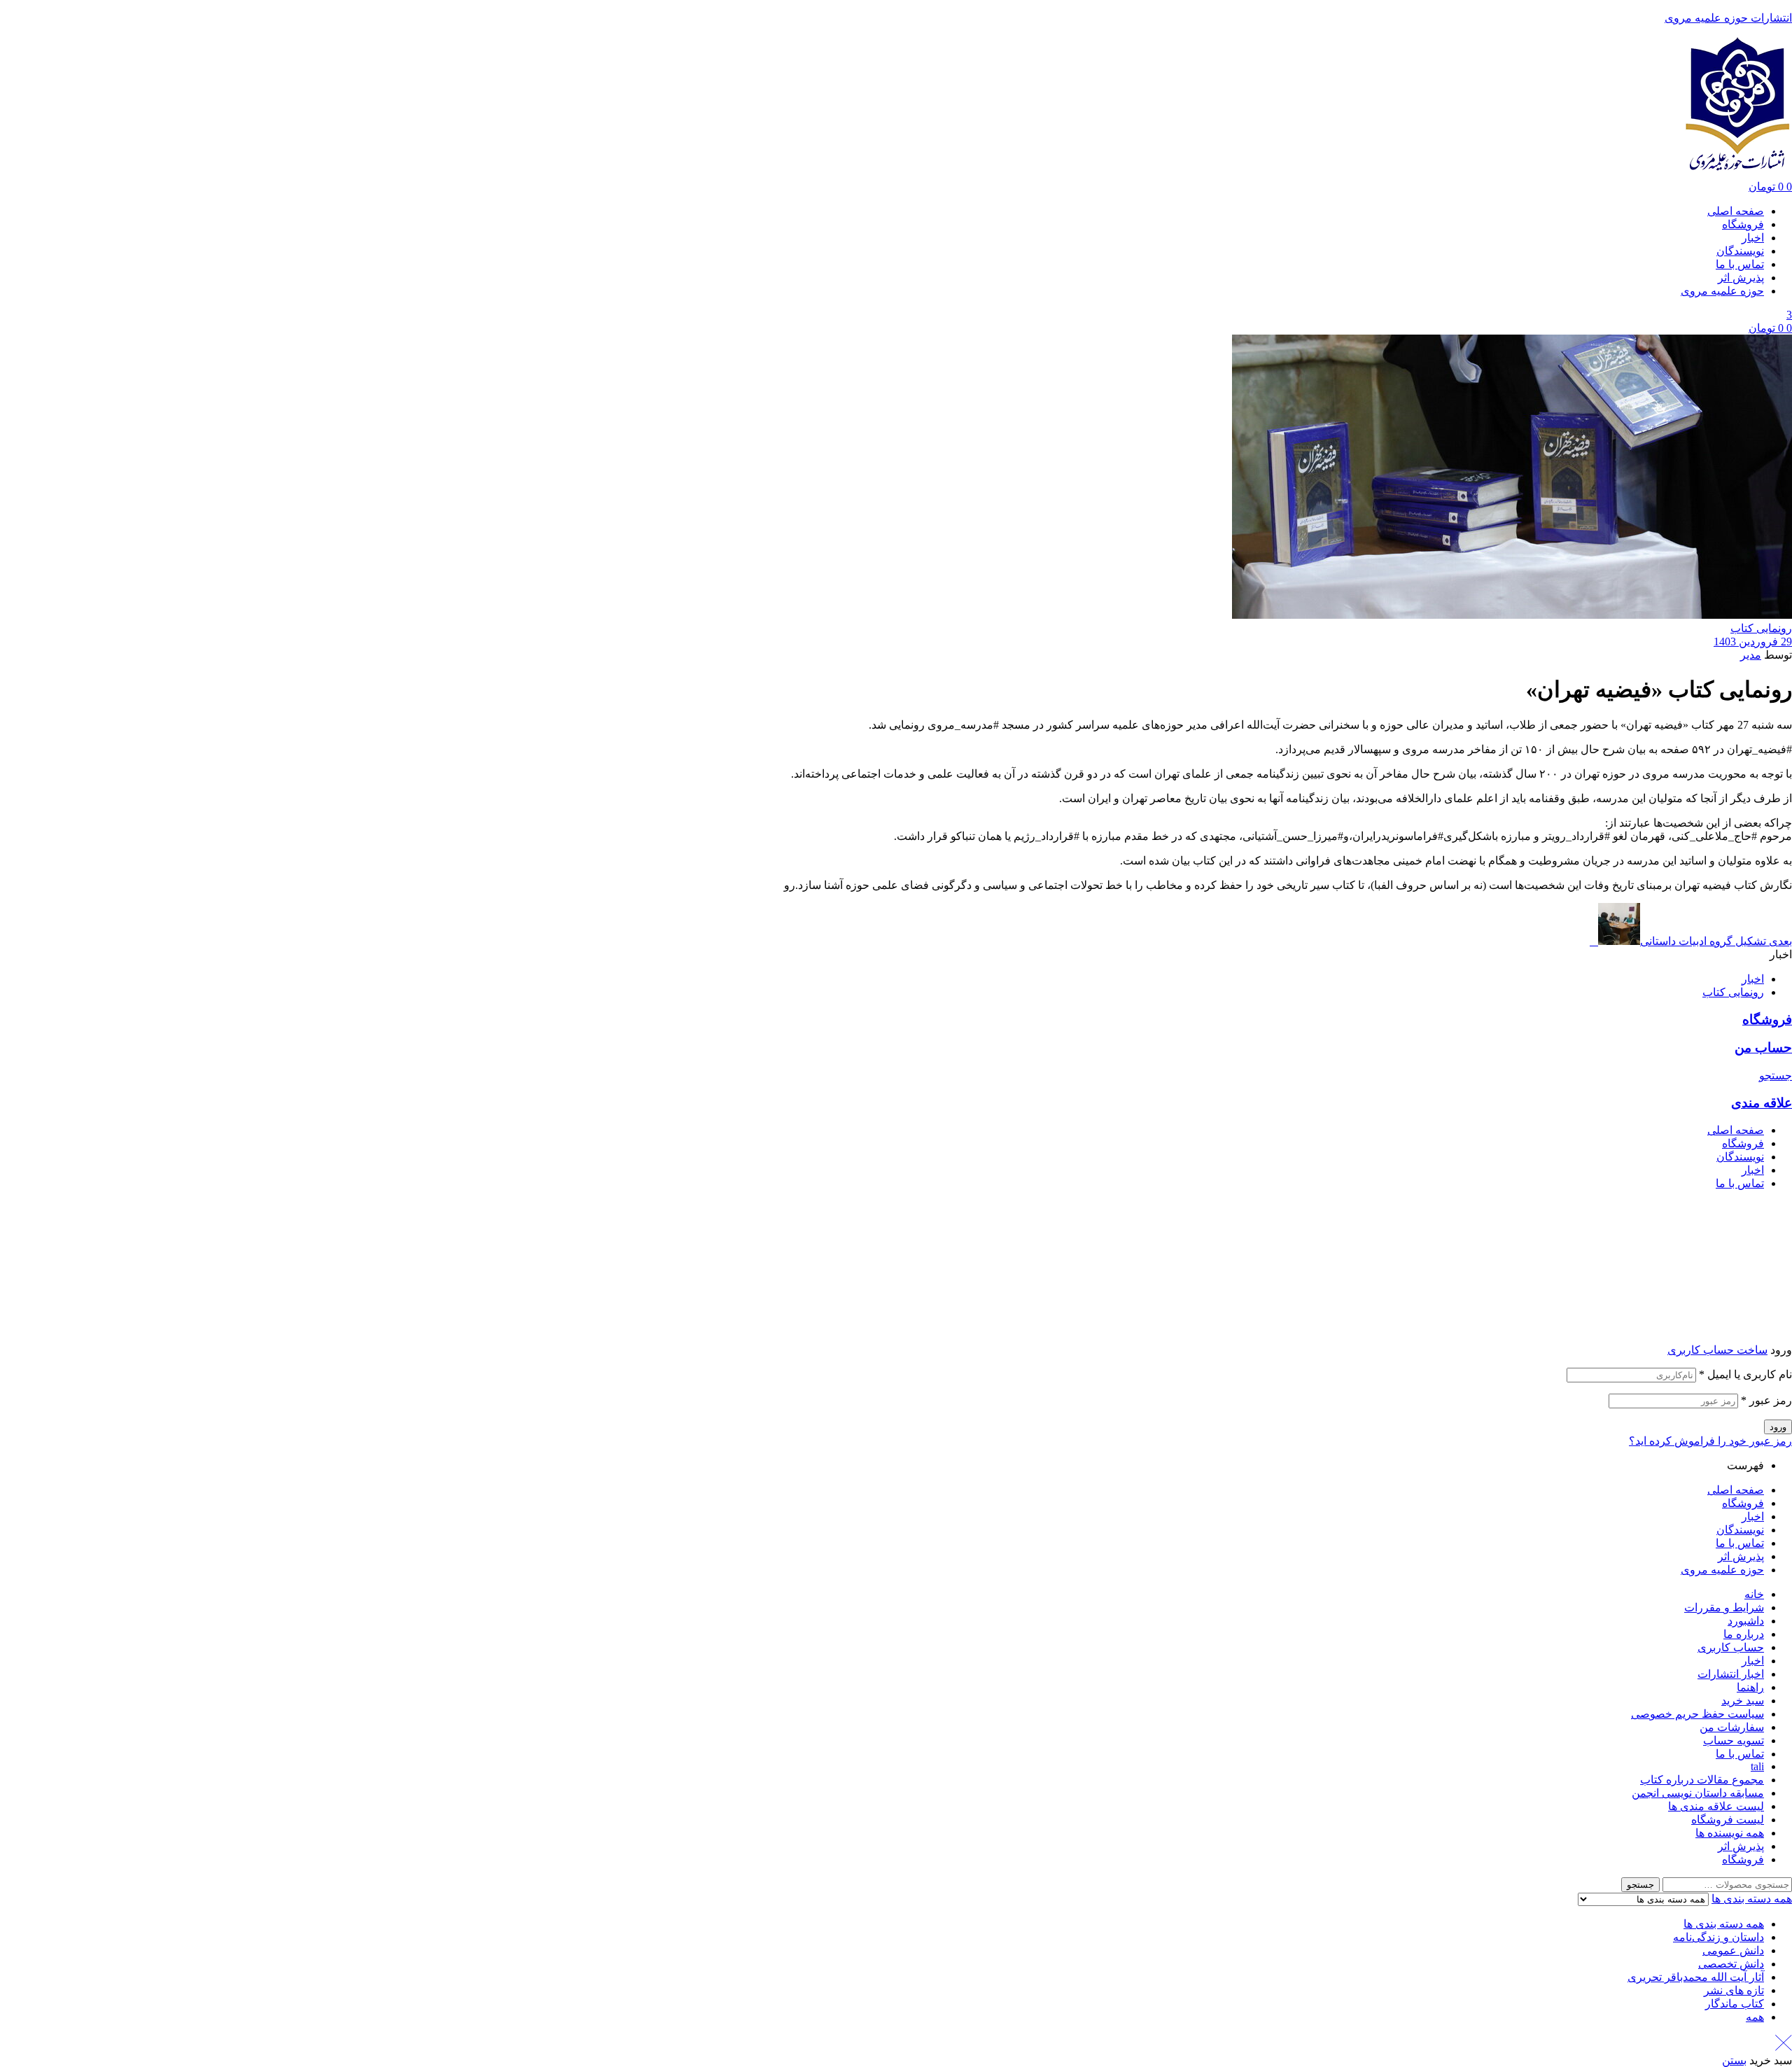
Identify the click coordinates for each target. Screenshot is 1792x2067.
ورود (1778, 1427)
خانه (1754, 1594)
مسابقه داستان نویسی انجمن (1698, 1793)
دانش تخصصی (1731, 1964)
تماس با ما (1740, 1543)
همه (1755, 2017)
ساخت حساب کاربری (1717, 1350)
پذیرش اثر (1741, 1556)
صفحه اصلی (1736, 1490)
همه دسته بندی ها (1724, 1924)
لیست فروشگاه (1728, 1820)
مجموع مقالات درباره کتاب (1702, 1780)
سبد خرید (1743, 1701)
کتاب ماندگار (1735, 2004)
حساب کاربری (1731, 1647)
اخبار (1753, 979)
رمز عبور (1766, 1400)
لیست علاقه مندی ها (1716, 1806)
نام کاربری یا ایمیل (1745, 1374)
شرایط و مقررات (1724, 1607)
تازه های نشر (1734, 1990)
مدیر (1751, 655)
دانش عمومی (1733, 1950)
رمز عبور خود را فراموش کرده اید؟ (1710, 1441)
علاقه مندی (1762, 1103)
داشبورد (1746, 1621)
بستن (1734, 2060)
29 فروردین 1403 (1753, 642)
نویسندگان (1740, 1530)
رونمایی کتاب (1761, 628)
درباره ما (1744, 1634)
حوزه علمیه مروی (1722, 1570)
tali (1757, 1766)
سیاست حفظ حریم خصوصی (1697, 1714)
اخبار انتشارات (1731, 1674)
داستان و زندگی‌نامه (1718, 1937)
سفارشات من (1732, 1727)
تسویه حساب (1734, 1740)
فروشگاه (1767, 1020)
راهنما (1750, 1687)
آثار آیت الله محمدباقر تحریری (1696, 1977)
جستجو (1640, 1885)
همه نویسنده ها (1730, 1833)
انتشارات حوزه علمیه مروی (1728, 18)
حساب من (1763, 1047)
